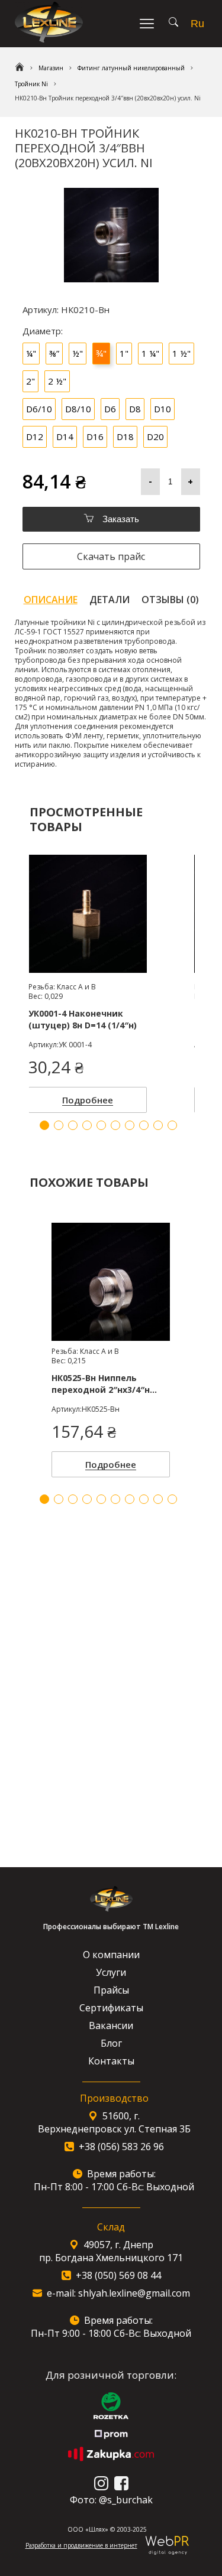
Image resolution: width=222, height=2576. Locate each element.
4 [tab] (87, 1499)
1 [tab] (44, 1499)
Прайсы (111, 1990)
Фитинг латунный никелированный (131, 68)
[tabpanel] (111, 1347)
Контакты (111, 2061)
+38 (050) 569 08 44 (118, 2275)
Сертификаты (111, 2008)
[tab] (51, 600)
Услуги (111, 1972)
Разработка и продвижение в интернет (81, 2545)
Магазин (51, 68)
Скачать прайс (111, 556)
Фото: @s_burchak (111, 2500)
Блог (111, 2043)
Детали (110, 600)
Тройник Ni (31, 84)
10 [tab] (172, 1499)
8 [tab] (144, 1499)
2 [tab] (59, 1499)
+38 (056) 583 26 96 (121, 2147)
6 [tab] (115, 1499)
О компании (111, 1955)
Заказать (120, 519)
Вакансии (111, 2025)
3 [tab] (73, 1499)
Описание (51, 600)
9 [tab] (158, 1499)
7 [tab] (130, 1499)
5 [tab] (101, 1499)
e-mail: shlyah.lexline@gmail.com (118, 2293)
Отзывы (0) (170, 600)
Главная (20, 68)
